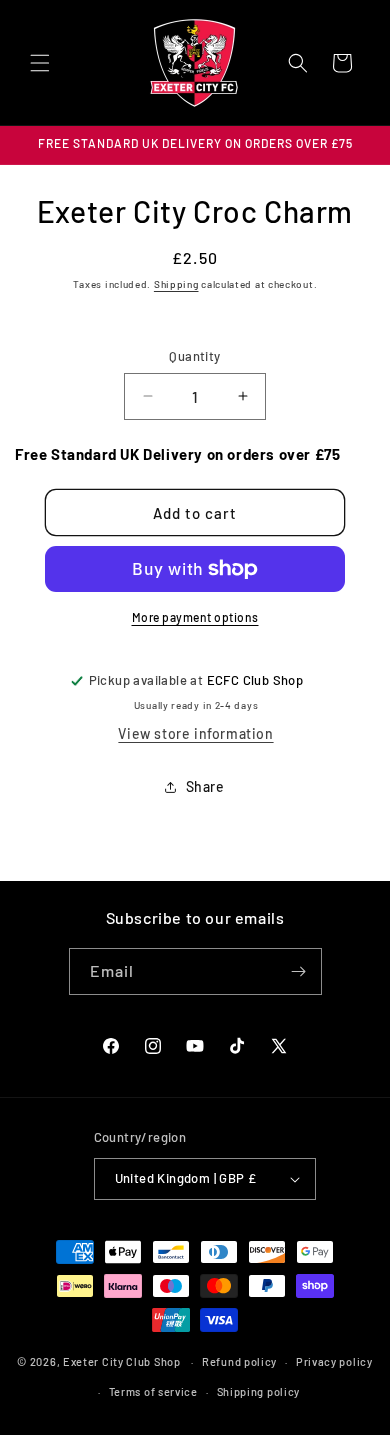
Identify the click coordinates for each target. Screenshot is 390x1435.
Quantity (194, 356)
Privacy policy (334, 1361)
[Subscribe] (299, 971)
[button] (40, 63)
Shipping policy (259, 1391)
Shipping (176, 284)
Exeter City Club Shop (122, 1361)
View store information (195, 733)
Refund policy (239, 1361)
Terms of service (153, 1391)
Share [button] (205, 786)
